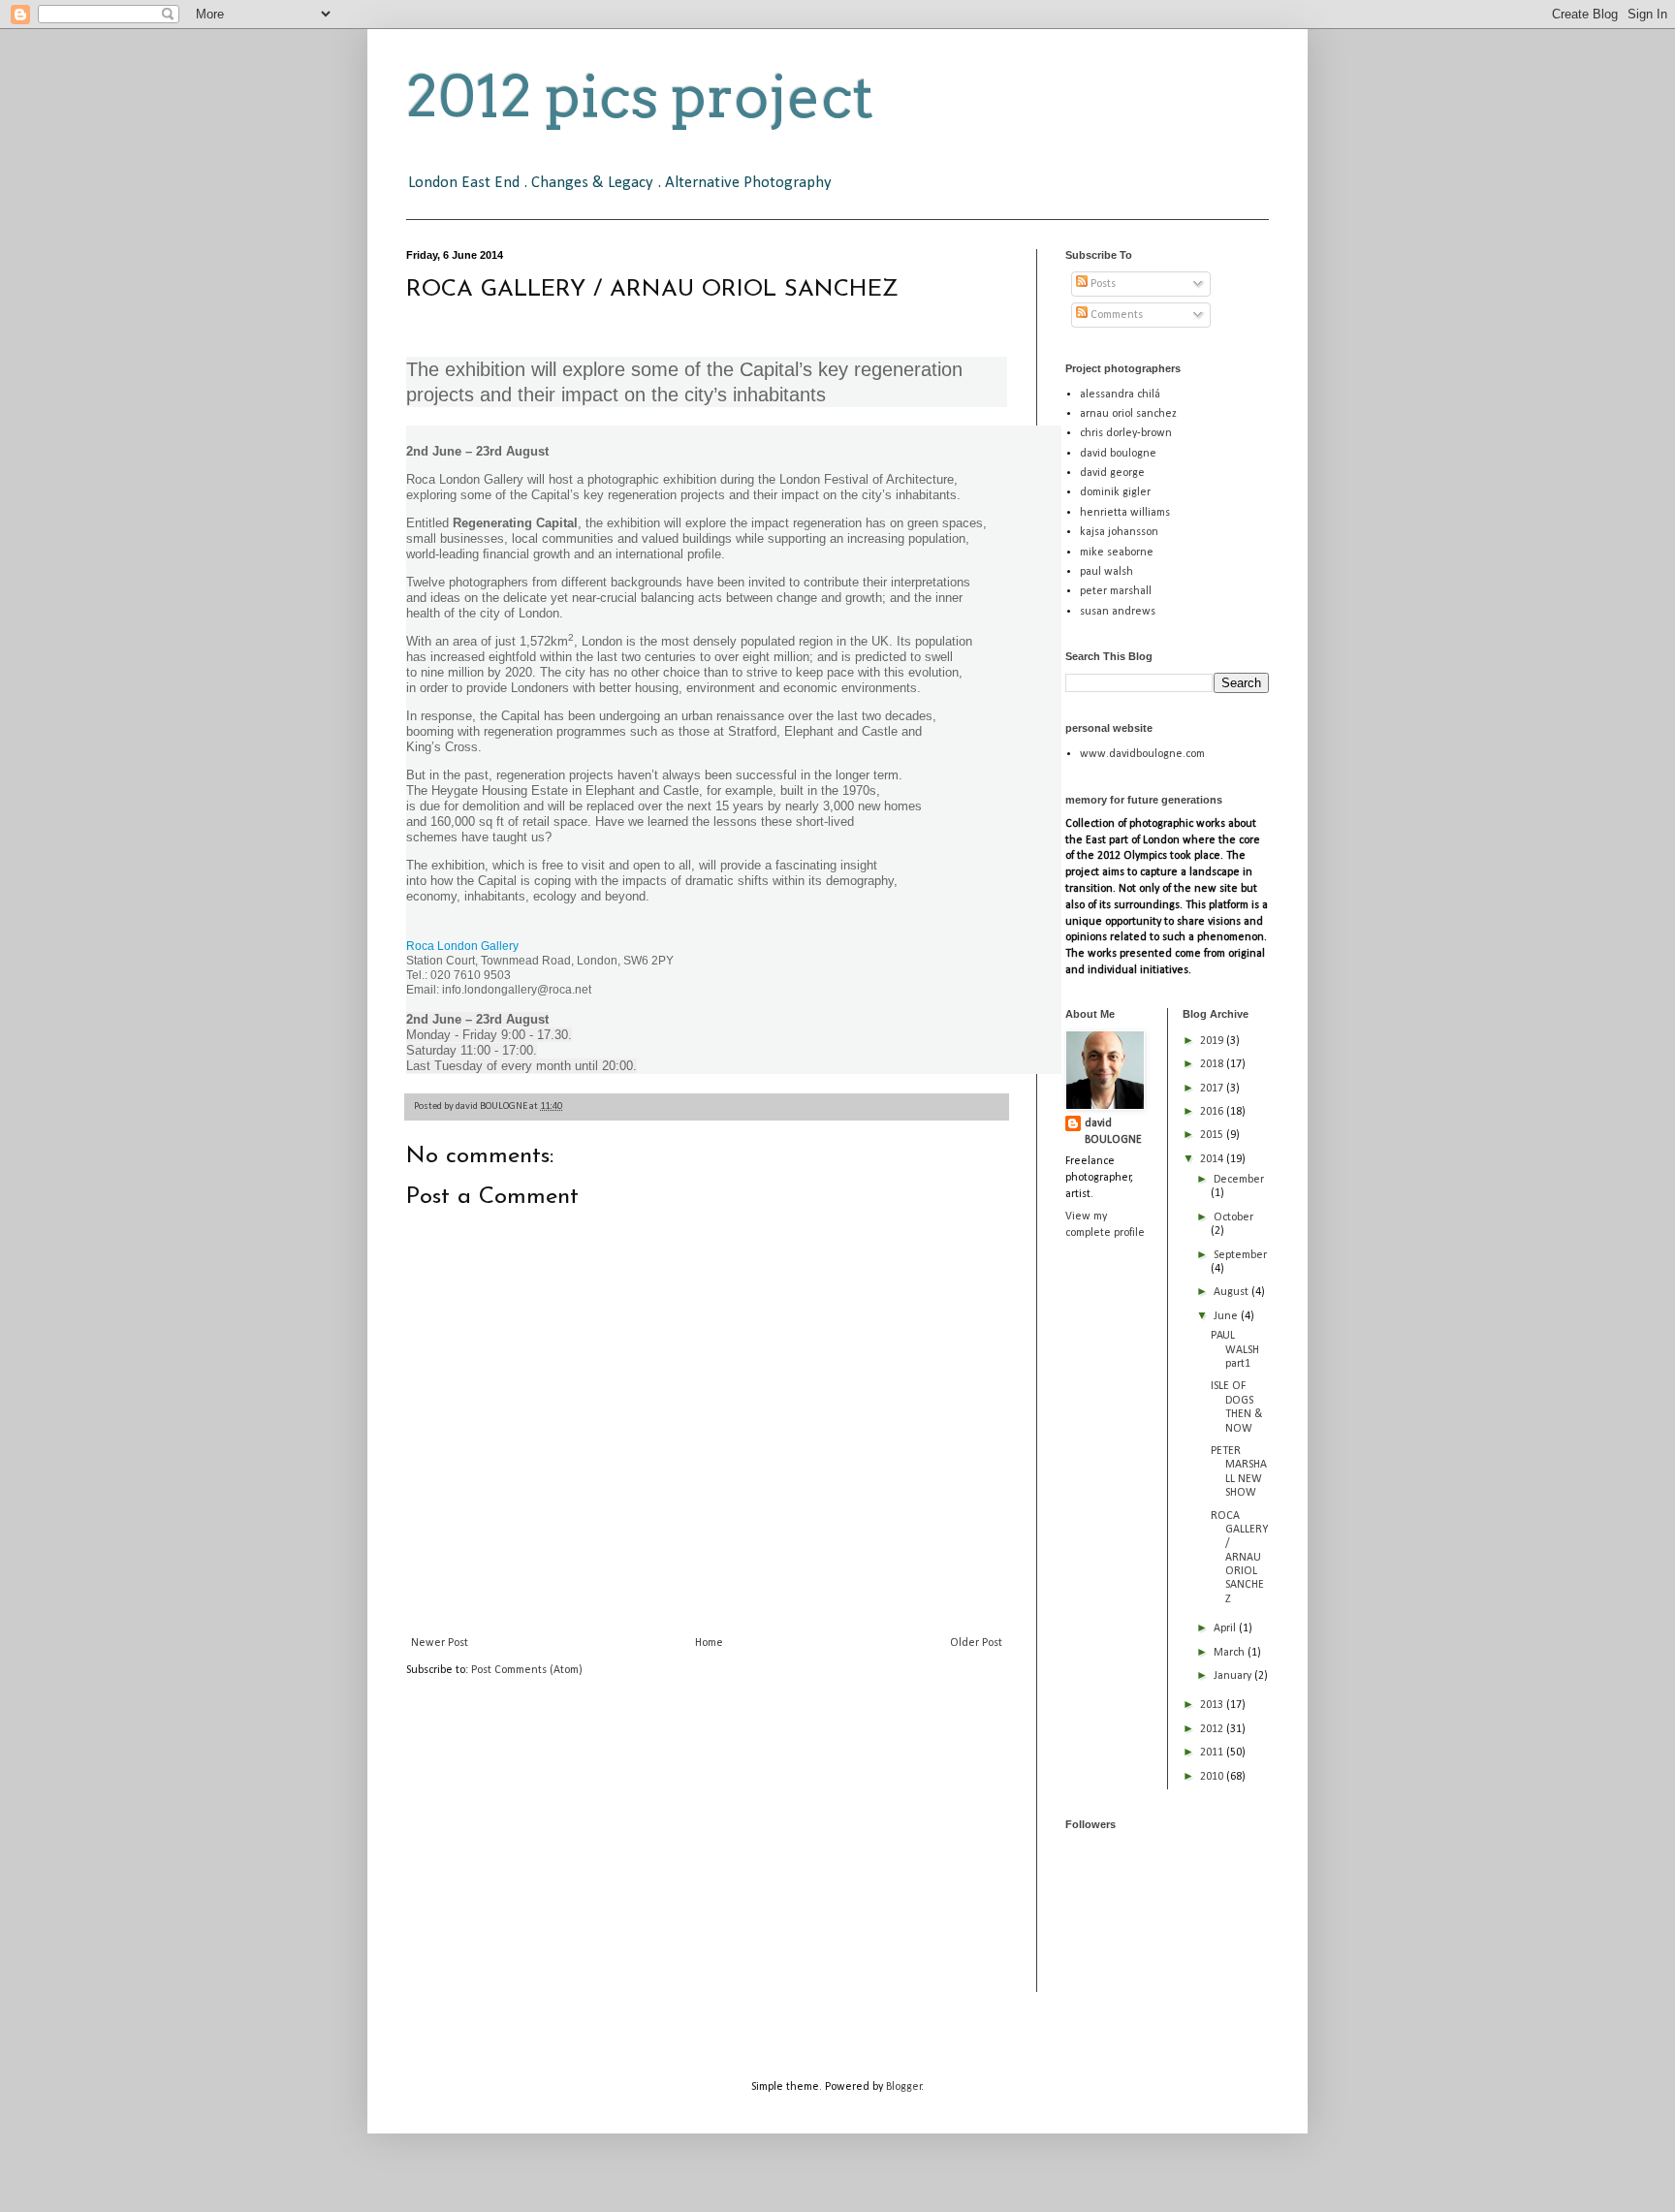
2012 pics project (640, 96)
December (1239, 1180)
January (1234, 1676)
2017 (1213, 1089)
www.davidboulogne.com (1142, 754)
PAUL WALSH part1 (1235, 1350)
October (1233, 1217)
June (1227, 1316)
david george (1112, 473)
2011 (1213, 1753)
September (1240, 1255)
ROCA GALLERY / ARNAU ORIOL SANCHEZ (1239, 1558)
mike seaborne (1117, 553)
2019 (1213, 1041)
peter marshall (1116, 591)
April (1226, 1628)
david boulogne (1118, 454)
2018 (1213, 1064)
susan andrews (1118, 612)
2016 (1213, 1112)
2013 (1213, 1705)
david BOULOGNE (1113, 1132)
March (1231, 1653)
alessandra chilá (1120, 395)
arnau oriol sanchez (1128, 414)
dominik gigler (1115, 492)
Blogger (904, 2087)
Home (709, 1643)
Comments (1115, 315)
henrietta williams (1125, 513)
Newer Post (440, 1643)
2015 (1213, 1135)
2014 (1213, 1159)
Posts (1102, 284)
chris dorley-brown (1126, 433)
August (1233, 1292)
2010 (1213, 1777)
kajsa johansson (1119, 532)
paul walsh (1106, 572)
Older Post (976, 1643)
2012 (1213, 1729)
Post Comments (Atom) (527, 1670)
